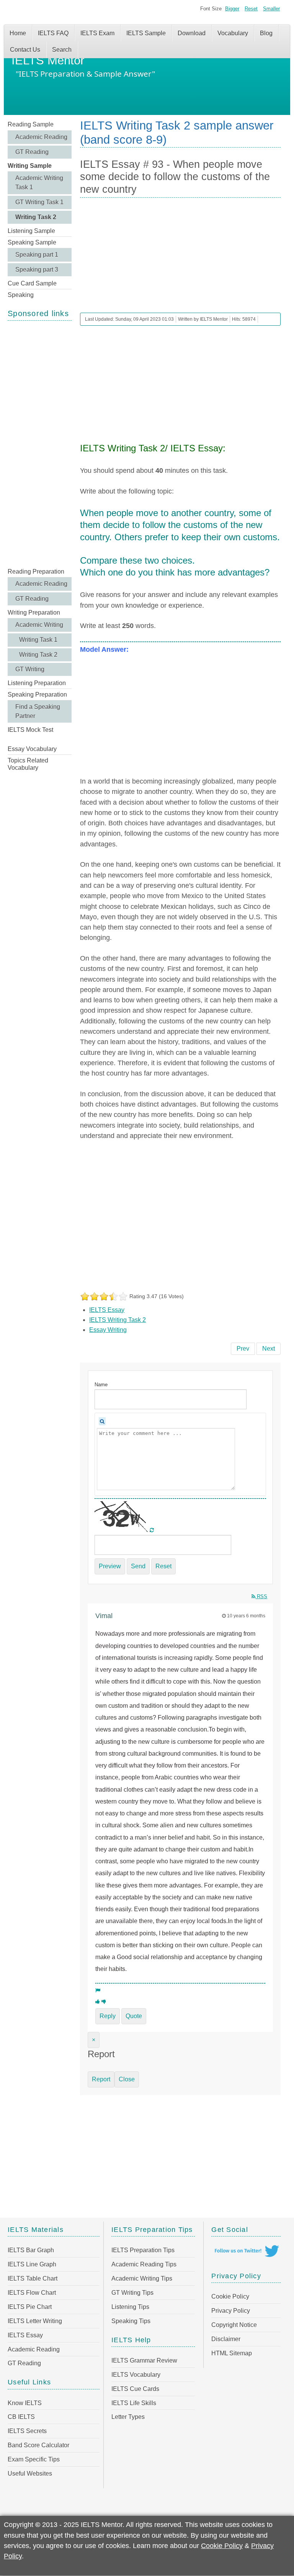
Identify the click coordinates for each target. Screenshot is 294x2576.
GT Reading (32, 152)
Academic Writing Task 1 (39, 183)
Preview (110, 1566)
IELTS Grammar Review (144, 2360)
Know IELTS (25, 2403)
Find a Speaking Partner (38, 711)
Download (192, 33)
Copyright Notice (234, 2325)
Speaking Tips (131, 2321)
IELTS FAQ (53, 33)
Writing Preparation (34, 612)
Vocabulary (233, 33)
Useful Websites (30, 2474)
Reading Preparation (36, 571)
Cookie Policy (230, 2296)
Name (101, 1385)
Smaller (271, 9)
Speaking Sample (32, 242)
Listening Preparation (37, 683)
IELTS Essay (107, 1310)
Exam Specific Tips (34, 2459)
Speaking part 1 (37, 255)
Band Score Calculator (38, 2445)
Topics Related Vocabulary (28, 764)
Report (101, 2079)
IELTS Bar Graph (31, 2250)
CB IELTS (21, 2417)
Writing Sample (30, 166)
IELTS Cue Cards (135, 2389)
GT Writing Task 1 (39, 202)
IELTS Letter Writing (35, 2321)
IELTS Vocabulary (136, 2375)
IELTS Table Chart (33, 2278)
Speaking (21, 295)
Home (18, 33)
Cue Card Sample (32, 283)
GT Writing (30, 669)
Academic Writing (39, 625)
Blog (266, 33)
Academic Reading (41, 137)
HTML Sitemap (232, 2353)
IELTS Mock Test (30, 730)
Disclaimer (226, 2339)
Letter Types (128, 2417)
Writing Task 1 (38, 640)
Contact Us (25, 50)
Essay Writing (108, 1330)
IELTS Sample (146, 33)
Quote (134, 2016)
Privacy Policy (231, 2311)
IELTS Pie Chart (30, 2307)
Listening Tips (130, 2307)
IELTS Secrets (27, 2431)
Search (62, 50)
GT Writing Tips (132, 2293)
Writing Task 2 (36, 217)
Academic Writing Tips (142, 2278)
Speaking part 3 (37, 270)
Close (127, 2079)
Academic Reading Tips (144, 2264)
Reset (251, 9)
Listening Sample (31, 231)
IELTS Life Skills (134, 2403)
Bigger (232, 9)
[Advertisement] (40, 443)
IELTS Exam (97, 33)
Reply (108, 2016)
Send (138, 1566)
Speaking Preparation (37, 694)
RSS (261, 1596)
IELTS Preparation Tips (143, 2250)
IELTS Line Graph (32, 2264)
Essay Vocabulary (32, 749)
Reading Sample (31, 124)
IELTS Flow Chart (32, 2293)
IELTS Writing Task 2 (118, 1320)
